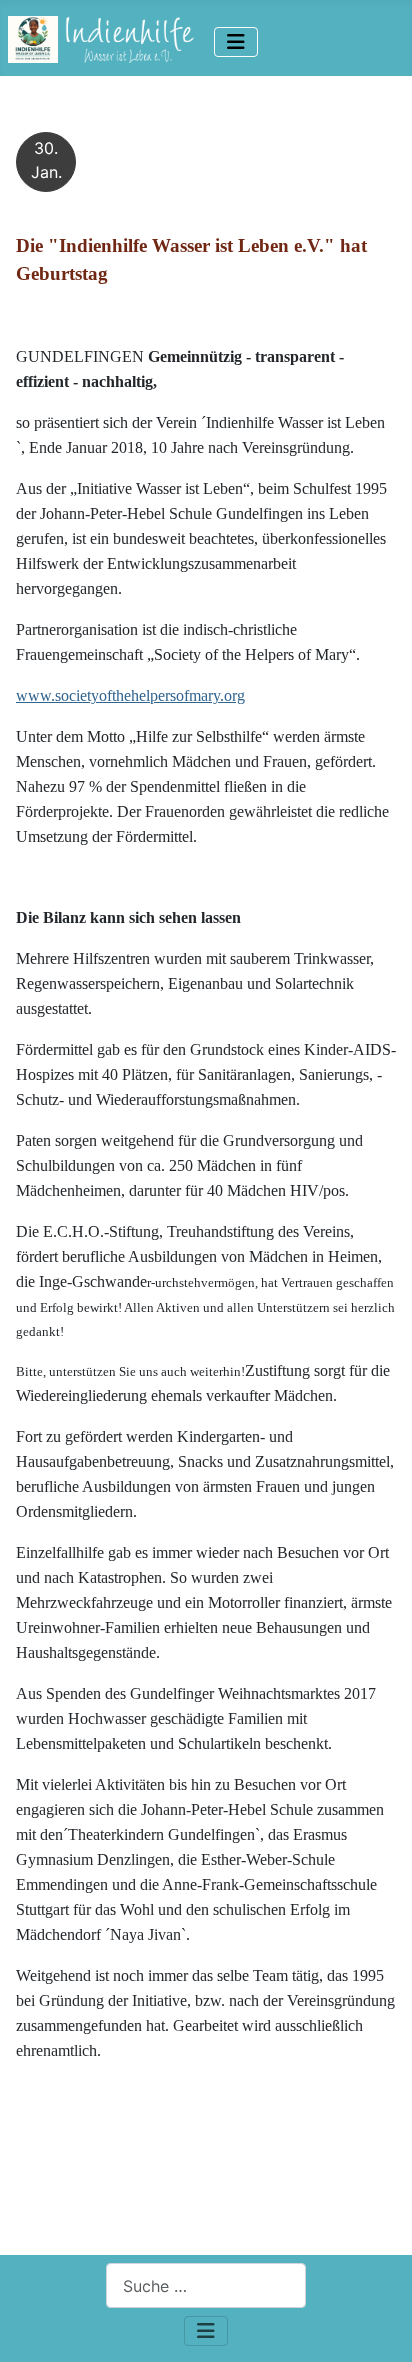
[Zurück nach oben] (377, 2325)
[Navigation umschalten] (236, 42)
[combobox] (206, 2285)
